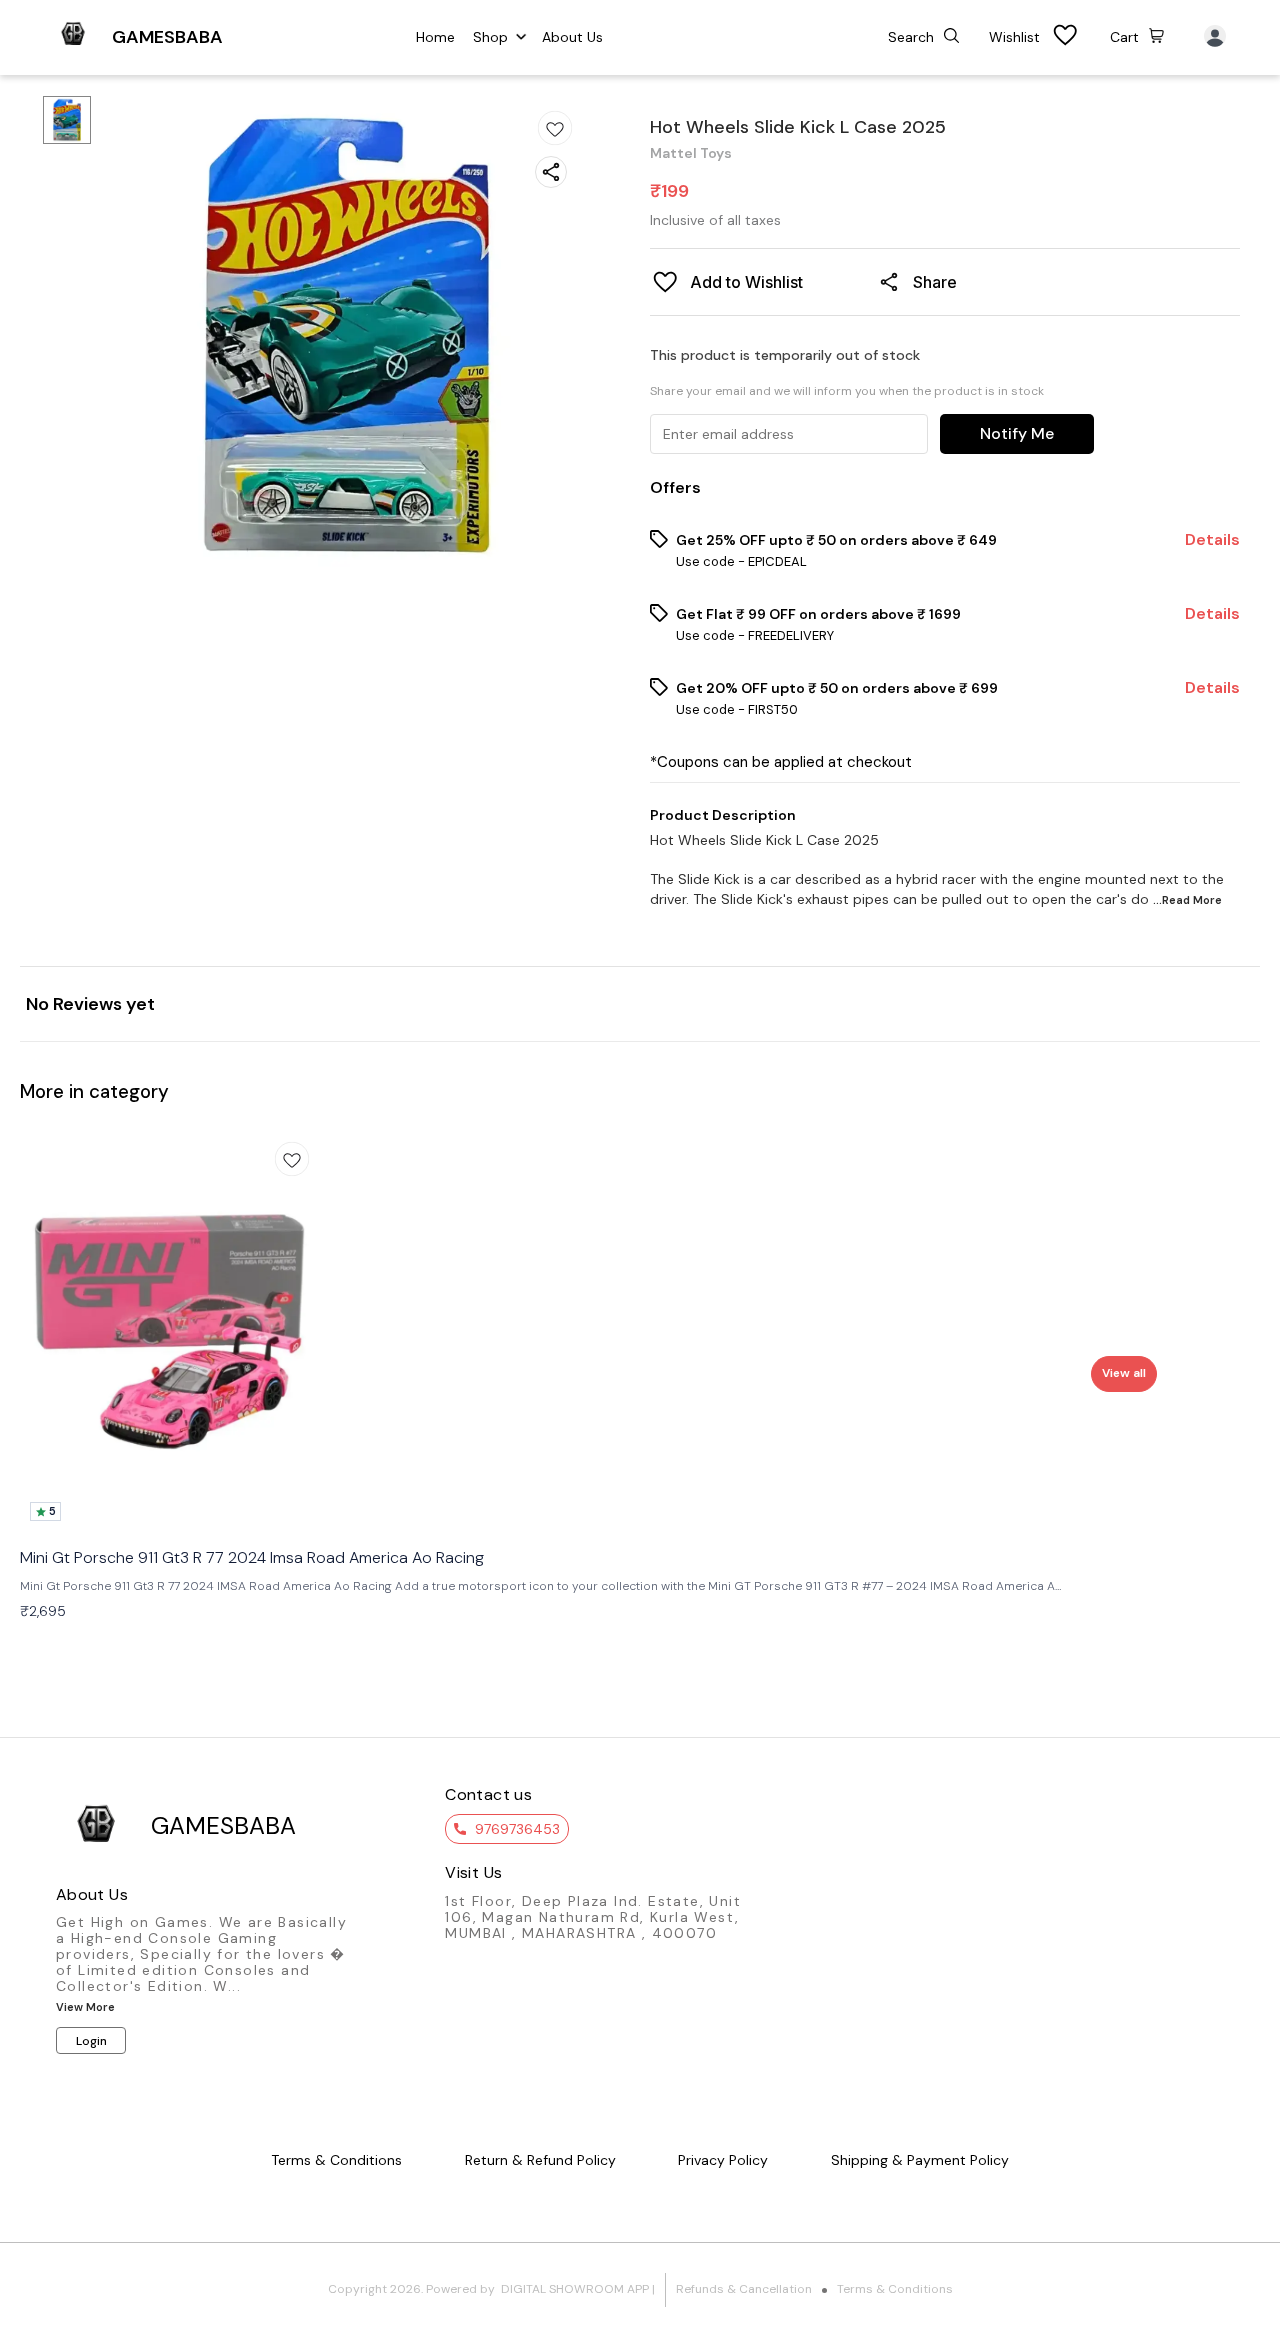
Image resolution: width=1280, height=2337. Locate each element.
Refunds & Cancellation (744, 2289)
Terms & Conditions (895, 2289)
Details (1212, 540)
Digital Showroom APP (575, 2289)
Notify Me (1017, 433)
